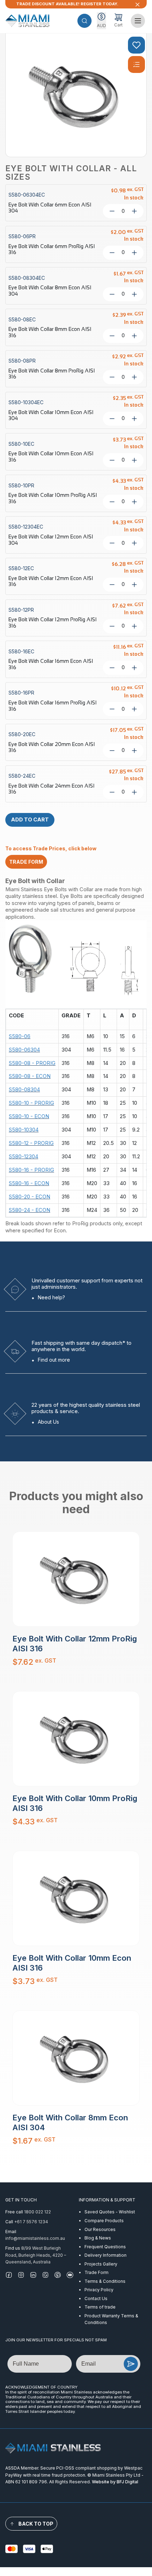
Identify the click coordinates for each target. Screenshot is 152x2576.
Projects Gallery (101, 2264)
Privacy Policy (99, 2290)
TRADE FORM (26, 862)
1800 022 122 (37, 2212)
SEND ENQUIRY (131, 2364)
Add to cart (30, 820)
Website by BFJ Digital (115, 2482)
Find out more (54, 1360)
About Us (48, 1422)
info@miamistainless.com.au (35, 2238)
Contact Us (96, 2298)
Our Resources (100, 2229)
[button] (84, 21)
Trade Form (97, 2272)
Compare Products (104, 2221)
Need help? (51, 1297)
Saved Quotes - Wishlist (110, 2212)
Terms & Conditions (105, 2281)
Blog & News (98, 2238)
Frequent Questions (105, 2247)
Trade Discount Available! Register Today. (67, 4)
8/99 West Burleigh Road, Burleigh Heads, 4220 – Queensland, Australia (36, 2255)
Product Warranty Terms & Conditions (111, 2319)
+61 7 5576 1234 (31, 2222)
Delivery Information (106, 2255)
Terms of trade (100, 2307)
